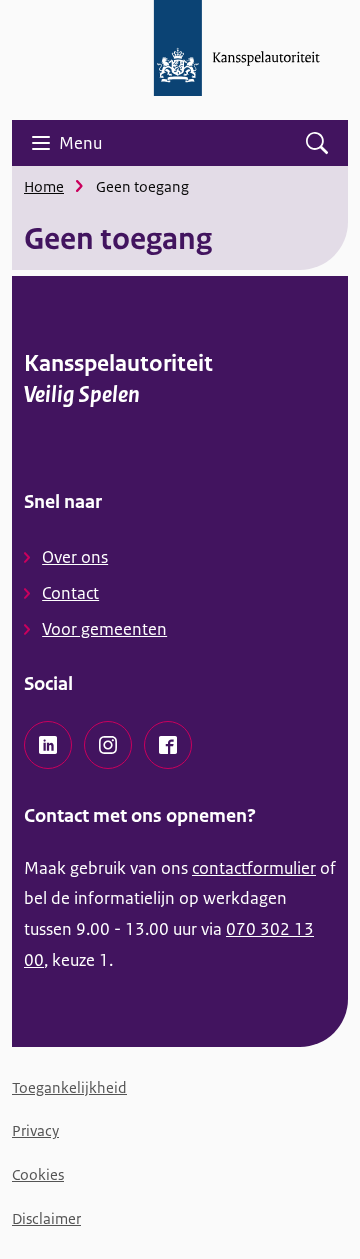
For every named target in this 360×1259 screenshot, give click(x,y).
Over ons (75, 557)
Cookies (38, 1174)
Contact (70, 593)
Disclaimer (46, 1218)
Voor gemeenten (104, 629)
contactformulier (254, 868)
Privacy (35, 1130)
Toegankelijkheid (69, 1087)
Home (44, 186)
